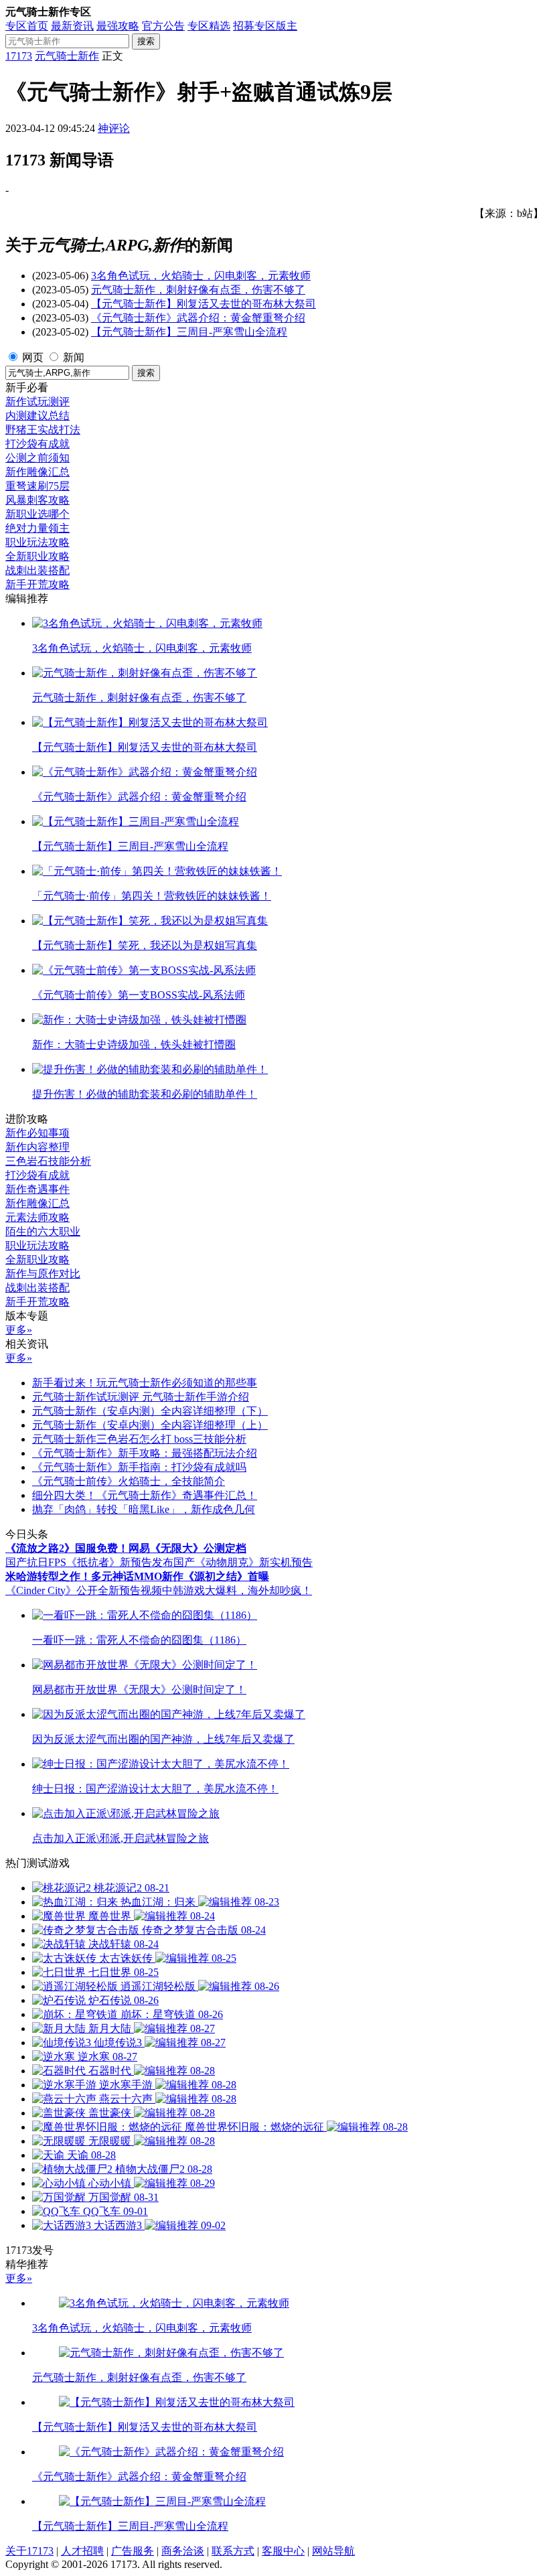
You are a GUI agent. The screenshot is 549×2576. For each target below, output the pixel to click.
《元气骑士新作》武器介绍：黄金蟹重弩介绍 (198, 318)
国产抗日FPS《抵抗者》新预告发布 (89, 1562)
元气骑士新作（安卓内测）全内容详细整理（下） (150, 1411)
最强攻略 (118, 26)
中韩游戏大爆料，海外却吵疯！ (237, 1590)
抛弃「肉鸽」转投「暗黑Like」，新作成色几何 (144, 1509)
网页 (33, 357)
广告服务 (133, 2551)
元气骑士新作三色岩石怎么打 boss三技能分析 (139, 1439)
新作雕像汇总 (37, 472)
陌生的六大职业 (43, 1231)
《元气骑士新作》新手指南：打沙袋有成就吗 (139, 1467)
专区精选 (209, 26)
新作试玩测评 (37, 402)
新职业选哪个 (37, 514)
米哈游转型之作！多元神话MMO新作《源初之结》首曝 (137, 1576)
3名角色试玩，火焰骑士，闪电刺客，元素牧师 (201, 276)
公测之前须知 (37, 458)
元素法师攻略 (37, 1217)
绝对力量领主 (37, 528)
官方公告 (163, 26)
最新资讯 (72, 26)
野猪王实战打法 (43, 430)
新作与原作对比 (43, 1274)
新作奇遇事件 (37, 1189)
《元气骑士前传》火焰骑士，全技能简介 (129, 1481)
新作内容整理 (37, 1147)
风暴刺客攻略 (37, 500)
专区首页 (27, 26)
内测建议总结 (37, 416)
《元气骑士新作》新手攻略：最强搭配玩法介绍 (145, 1453)
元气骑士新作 (67, 56)
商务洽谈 (183, 2551)
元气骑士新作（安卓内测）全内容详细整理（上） (150, 1425)
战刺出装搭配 (37, 570)
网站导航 (333, 2551)
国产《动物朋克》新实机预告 (243, 1562)
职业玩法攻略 (37, 542)
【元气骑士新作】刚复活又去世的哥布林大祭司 (204, 304)
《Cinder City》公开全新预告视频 (84, 1590)
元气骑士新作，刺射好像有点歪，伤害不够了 (198, 290)
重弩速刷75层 (37, 486)
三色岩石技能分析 (48, 1161)
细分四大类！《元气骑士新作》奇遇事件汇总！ (145, 1495)
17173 (19, 56)
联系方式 (233, 2551)
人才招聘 (82, 2551)
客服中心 (283, 2551)
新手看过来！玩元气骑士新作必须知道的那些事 (145, 1383)
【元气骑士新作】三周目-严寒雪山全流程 (189, 332)
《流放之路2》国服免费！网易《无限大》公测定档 (126, 1548)
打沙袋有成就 (37, 444)
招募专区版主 (265, 26)
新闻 (74, 357)
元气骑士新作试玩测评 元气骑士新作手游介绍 (141, 1397)
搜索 (146, 41)
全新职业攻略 (37, 556)
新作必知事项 (37, 1133)
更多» (19, 1330)
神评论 (114, 128)
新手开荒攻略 (37, 584)
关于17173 (29, 2551)
